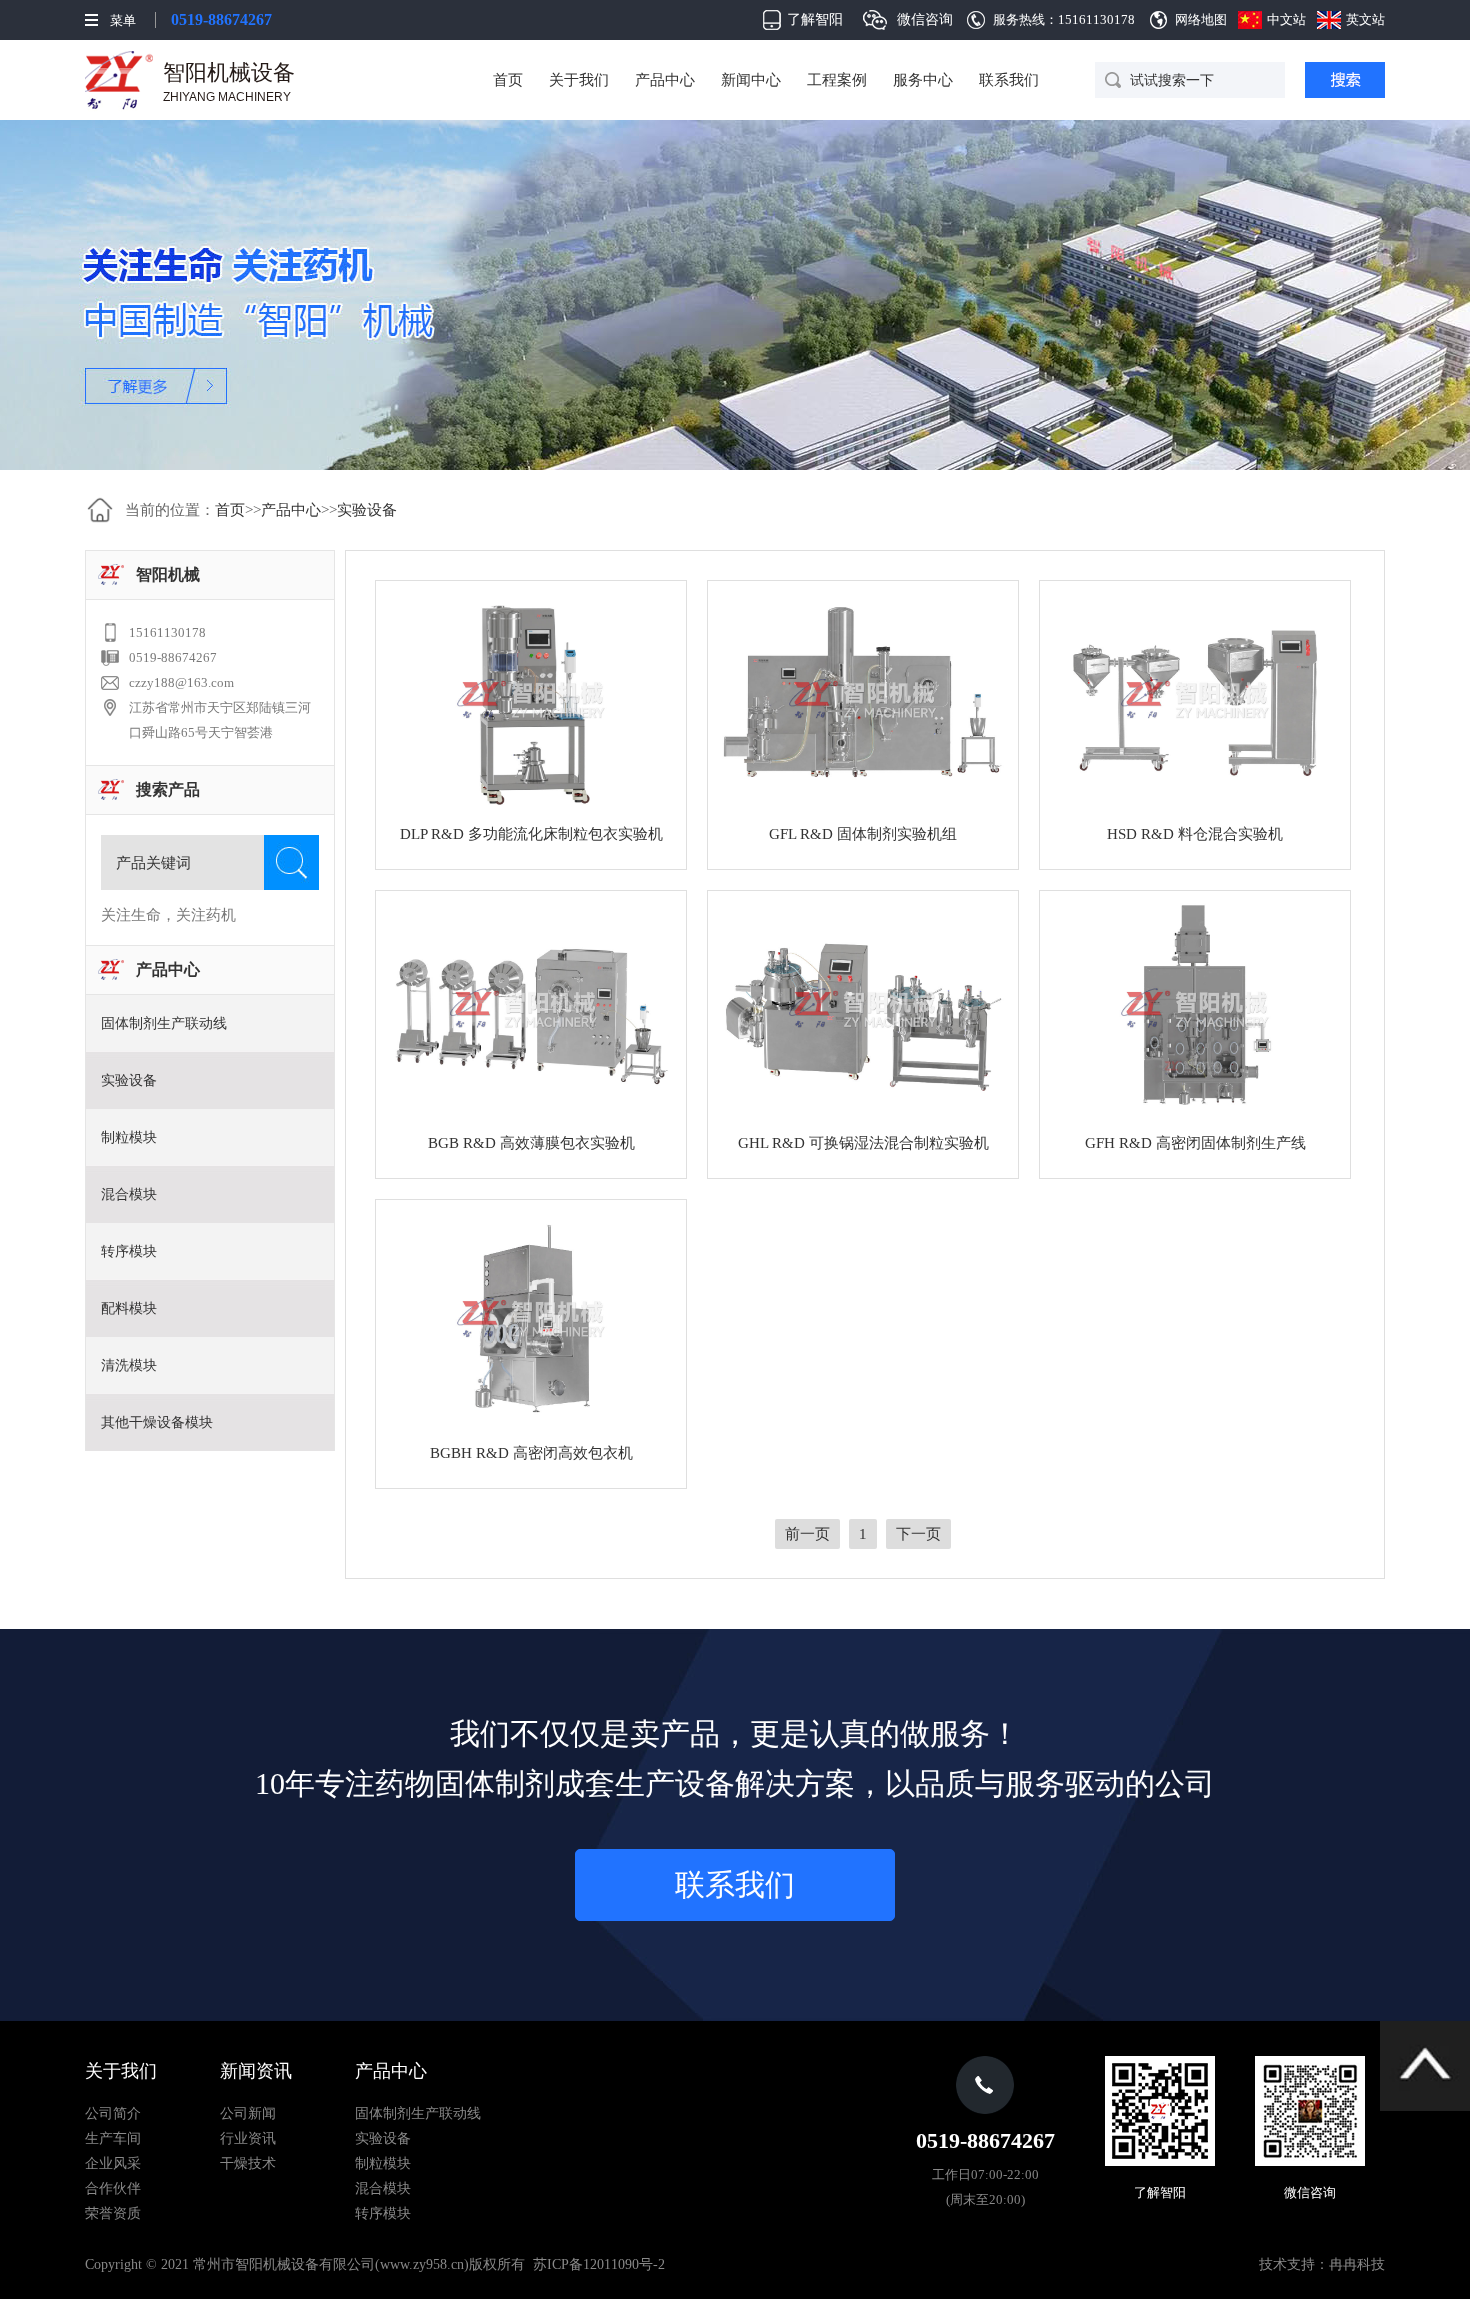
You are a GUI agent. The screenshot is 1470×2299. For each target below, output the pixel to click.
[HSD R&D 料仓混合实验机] (1195, 700)
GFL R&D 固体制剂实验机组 (863, 834)
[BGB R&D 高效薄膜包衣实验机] (531, 1010)
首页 (508, 80)
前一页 (807, 1534)
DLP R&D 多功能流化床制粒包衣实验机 (531, 834)
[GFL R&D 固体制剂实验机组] (863, 700)
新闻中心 (751, 80)
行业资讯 (248, 2138)
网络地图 (1201, 19)
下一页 (918, 1534)
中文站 (1286, 19)
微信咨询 (925, 19)
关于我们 (579, 80)
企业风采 (113, 2163)
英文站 (1365, 19)
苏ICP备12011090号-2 (599, 2264)
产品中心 (665, 80)
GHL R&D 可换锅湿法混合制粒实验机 (863, 1143)
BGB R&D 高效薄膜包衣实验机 (531, 1143)
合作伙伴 (113, 2188)
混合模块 (129, 1194)
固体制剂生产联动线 (164, 1023)
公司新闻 (248, 2113)
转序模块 (129, 1251)
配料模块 (129, 1308)
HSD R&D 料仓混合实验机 (1195, 834)
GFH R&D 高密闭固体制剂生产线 (1195, 1143)
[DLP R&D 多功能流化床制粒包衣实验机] (531, 700)
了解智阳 (815, 19)
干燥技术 (248, 2163)
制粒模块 (129, 1137)
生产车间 (113, 2138)
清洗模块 (129, 1365)
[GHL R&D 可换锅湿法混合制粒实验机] (863, 1010)
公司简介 (113, 2113)
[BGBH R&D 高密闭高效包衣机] (531, 1319)
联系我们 (1009, 80)
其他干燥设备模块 (157, 1422)
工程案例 (837, 80)
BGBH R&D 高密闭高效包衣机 (531, 1453)
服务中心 (923, 80)
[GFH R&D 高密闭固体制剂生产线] (1195, 1010)
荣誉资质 (113, 2213)
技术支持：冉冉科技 (1322, 2264)
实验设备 (367, 510)
